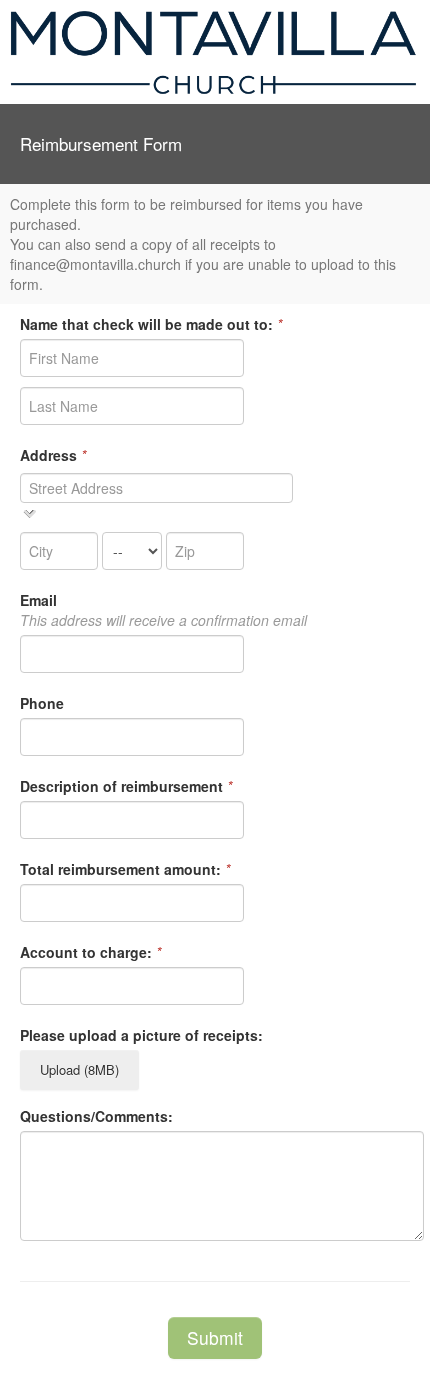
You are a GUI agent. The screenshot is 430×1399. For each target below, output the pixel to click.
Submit (215, 1337)
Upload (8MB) (79, 1069)
